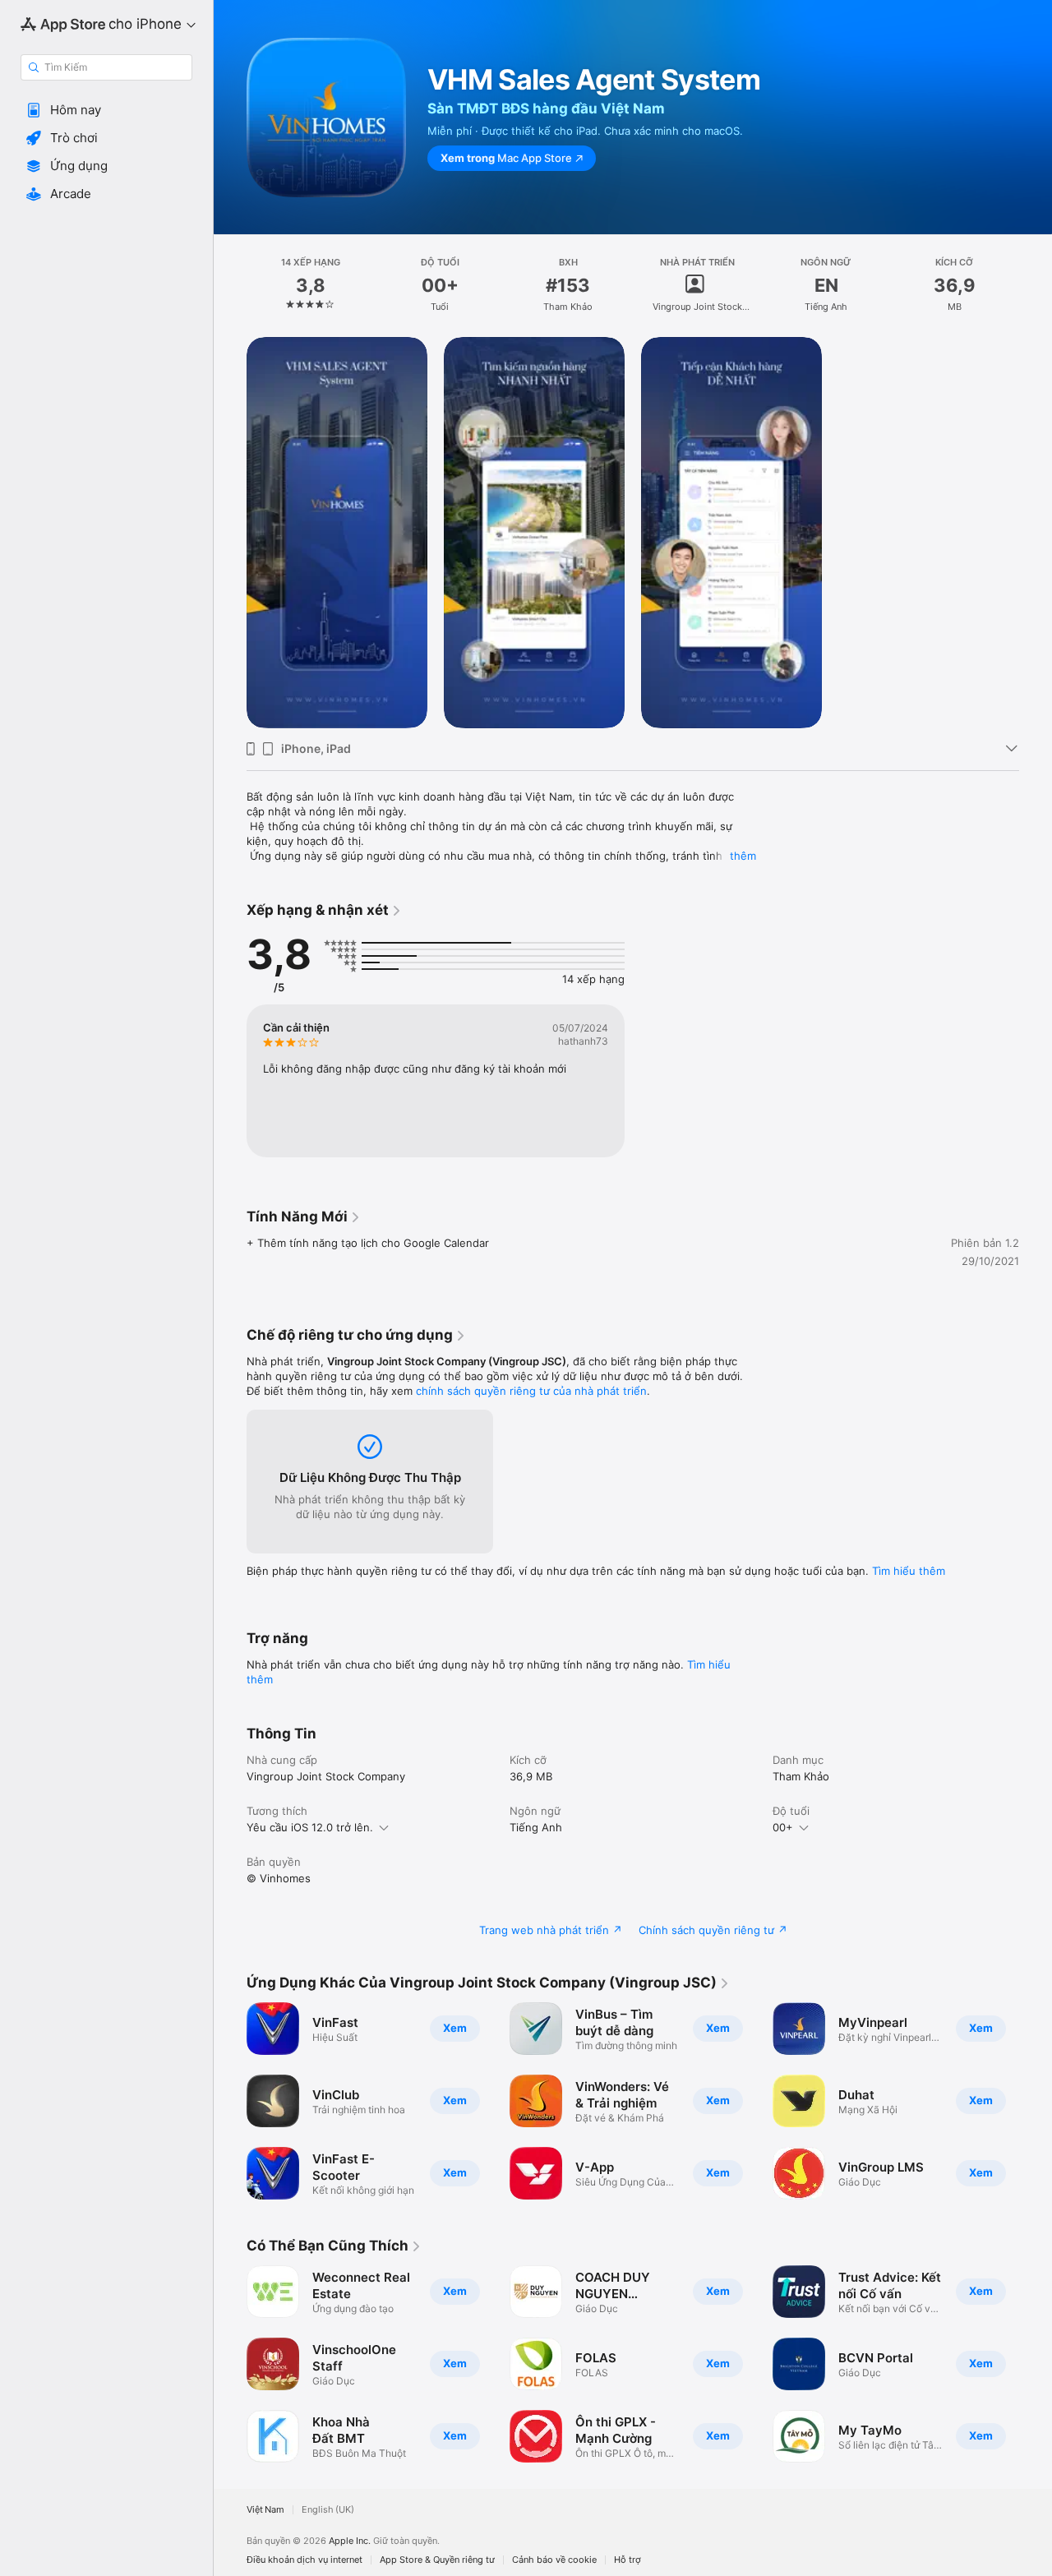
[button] (106, 110)
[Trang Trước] (230, 2101)
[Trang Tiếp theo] (1036, 2101)
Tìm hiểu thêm (909, 1571)
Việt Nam (265, 2510)
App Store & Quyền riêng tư (437, 2560)
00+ (783, 1827)
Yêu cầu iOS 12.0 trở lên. (310, 1827)
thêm (743, 856)
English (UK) (328, 2510)
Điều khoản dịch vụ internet (305, 2560)
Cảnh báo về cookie (554, 2560)
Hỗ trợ (628, 2560)
